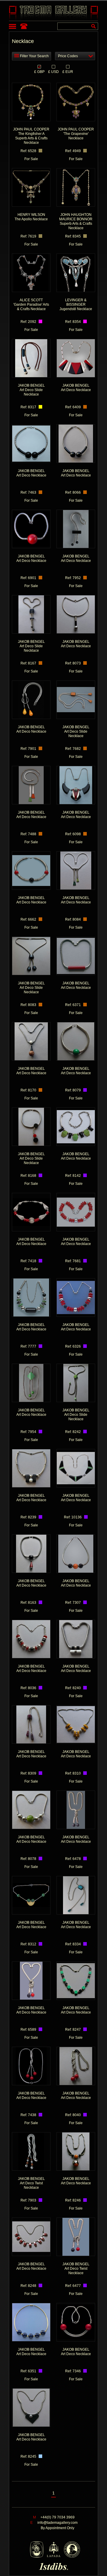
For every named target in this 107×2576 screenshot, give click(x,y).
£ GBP (39, 71)
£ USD (53, 71)
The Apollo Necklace (31, 217)
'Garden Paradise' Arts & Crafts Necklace (31, 305)
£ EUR (68, 71)
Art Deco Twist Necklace (31, 2183)
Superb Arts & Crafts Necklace (76, 221)
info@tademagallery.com (58, 2523)
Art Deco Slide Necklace (31, 390)
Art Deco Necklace (76, 388)
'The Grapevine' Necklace (76, 134)
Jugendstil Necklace (76, 305)
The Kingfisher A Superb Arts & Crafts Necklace (31, 136)
